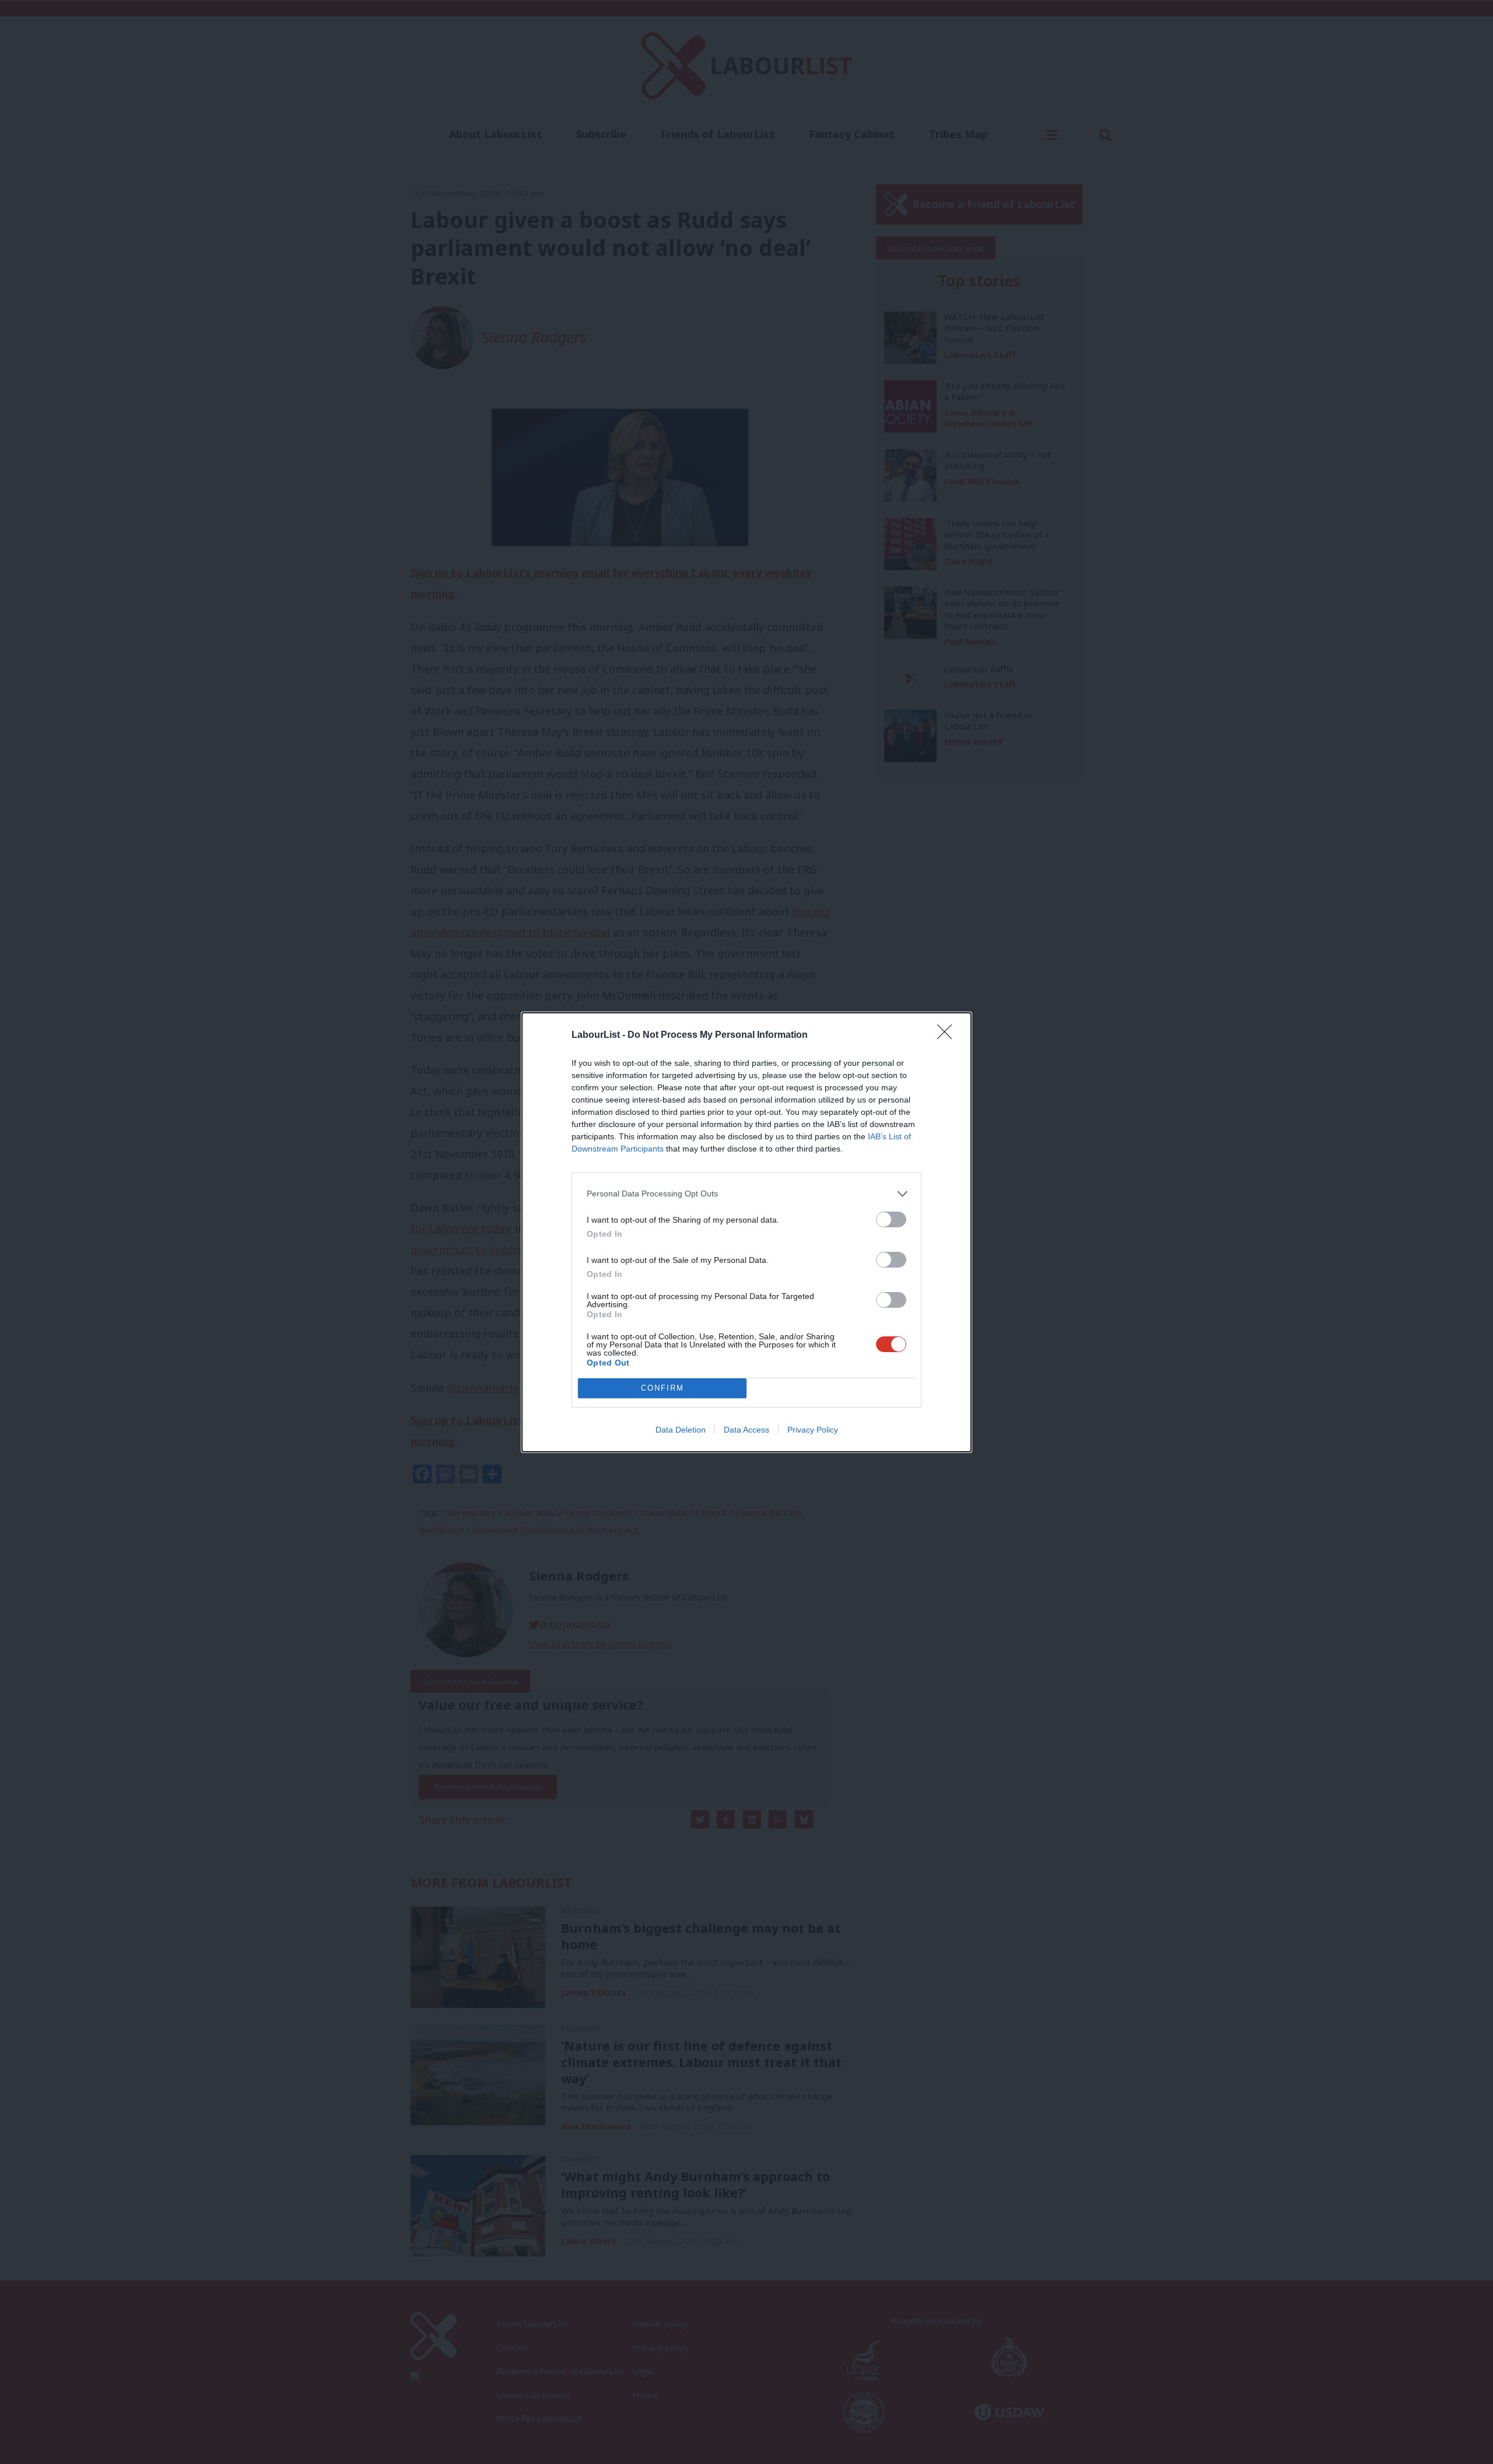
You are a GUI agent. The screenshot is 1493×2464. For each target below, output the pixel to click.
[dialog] (746, 1232)
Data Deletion (681, 1430)
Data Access (746, 1430)
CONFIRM (663, 1388)
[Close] (948, 1036)
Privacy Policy (813, 1430)
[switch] (891, 1219)
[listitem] (746, 1194)
